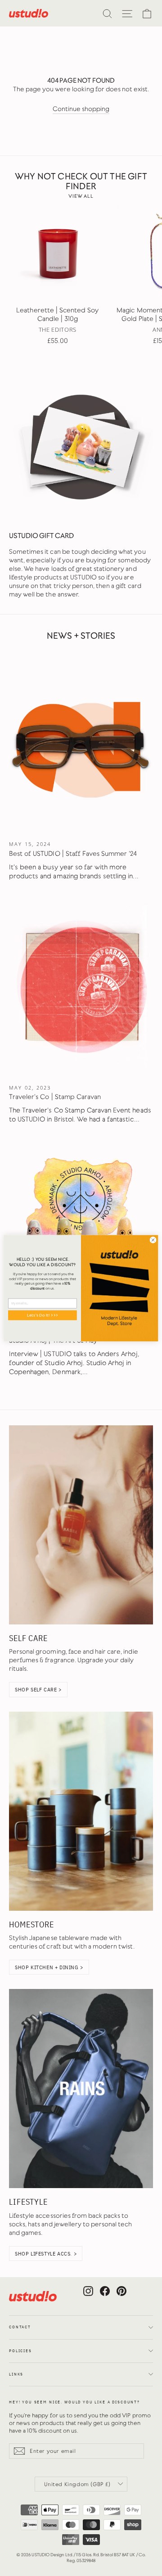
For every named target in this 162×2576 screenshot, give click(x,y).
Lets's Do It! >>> (43, 1315)
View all (81, 196)
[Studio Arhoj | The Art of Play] (81, 1230)
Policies (20, 2351)
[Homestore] (81, 1811)
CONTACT (20, 2327)
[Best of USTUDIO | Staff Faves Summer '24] (81, 743)
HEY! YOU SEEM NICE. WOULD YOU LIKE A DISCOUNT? (74, 2402)
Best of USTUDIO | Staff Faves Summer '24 (73, 854)
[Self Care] (81, 1525)
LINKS (16, 2374)
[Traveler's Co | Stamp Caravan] (81, 987)
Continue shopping (81, 109)
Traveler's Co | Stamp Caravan (55, 1097)
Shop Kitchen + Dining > (49, 1967)
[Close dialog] (153, 1239)
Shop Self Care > (38, 1689)
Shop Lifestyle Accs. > (46, 2253)
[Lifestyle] (81, 2089)
